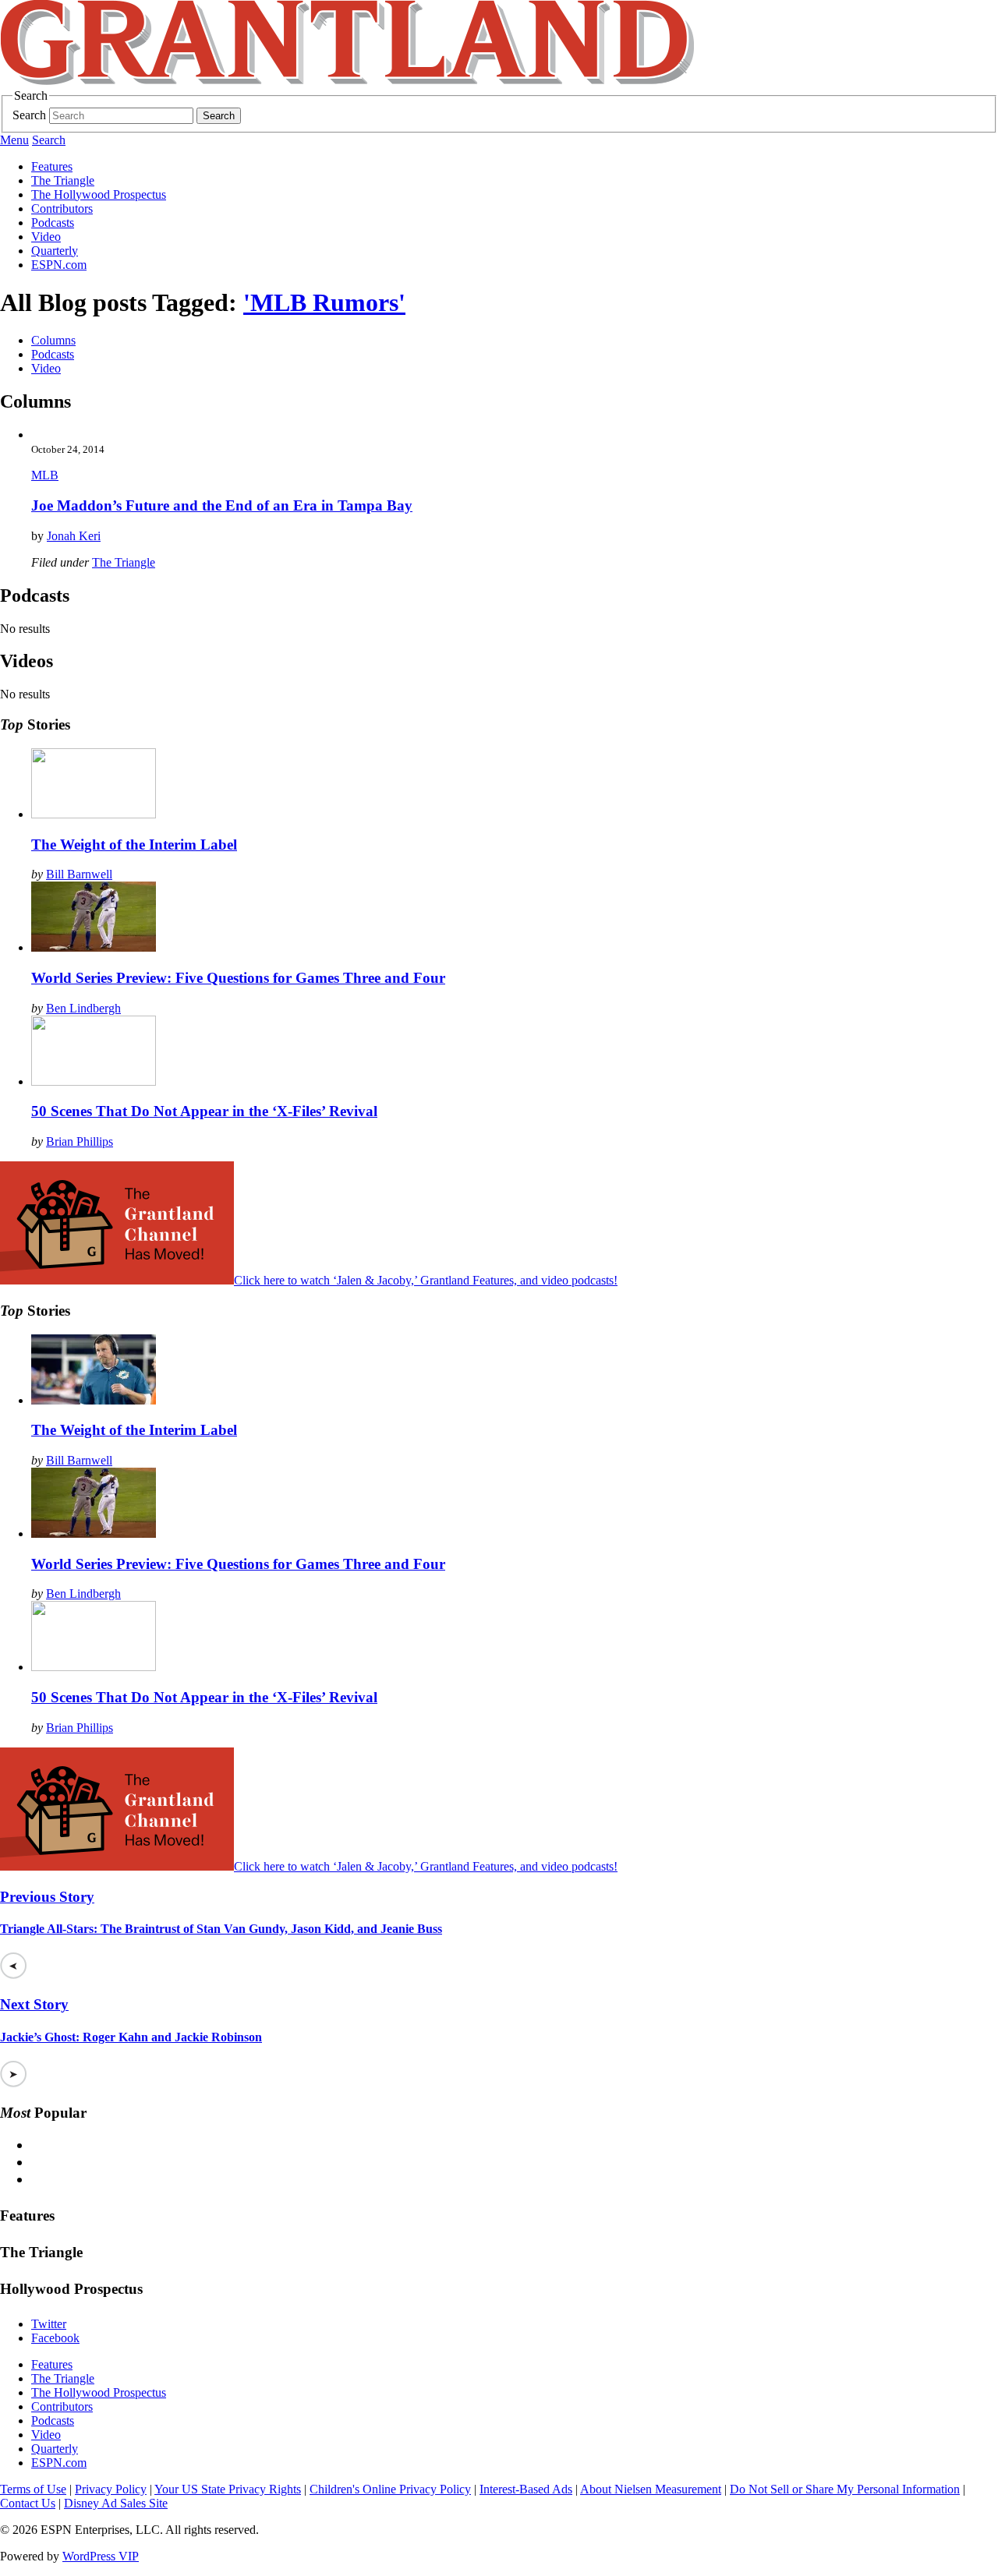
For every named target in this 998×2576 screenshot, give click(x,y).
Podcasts (53, 223)
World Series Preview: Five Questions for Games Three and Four (238, 978)
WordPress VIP (101, 2556)
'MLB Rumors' (324, 302)
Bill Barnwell (79, 874)
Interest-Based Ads (526, 2489)
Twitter (49, 2324)
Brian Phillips (80, 1141)
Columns (53, 340)
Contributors (62, 208)
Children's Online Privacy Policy (390, 2489)
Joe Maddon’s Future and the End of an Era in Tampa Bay (222, 505)
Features (52, 166)
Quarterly (55, 251)
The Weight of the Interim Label (134, 845)
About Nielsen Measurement (651, 2489)
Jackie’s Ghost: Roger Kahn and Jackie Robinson (131, 2037)
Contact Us (28, 2503)
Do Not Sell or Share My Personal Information (845, 2489)
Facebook (55, 2338)
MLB (45, 475)
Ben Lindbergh (83, 1008)
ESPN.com (59, 265)
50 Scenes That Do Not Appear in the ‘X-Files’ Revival (204, 1111)
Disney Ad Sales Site (116, 2503)
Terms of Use (33, 2489)
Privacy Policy (111, 2489)
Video (46, 237)
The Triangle (63, 180)
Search (29, 115)
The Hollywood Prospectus (99, 194)
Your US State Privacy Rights (228, 2489)
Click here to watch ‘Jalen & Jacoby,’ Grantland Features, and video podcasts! (426, 1280)
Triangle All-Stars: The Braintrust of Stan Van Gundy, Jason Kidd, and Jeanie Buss (221, 1929)
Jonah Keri (74, 536)
